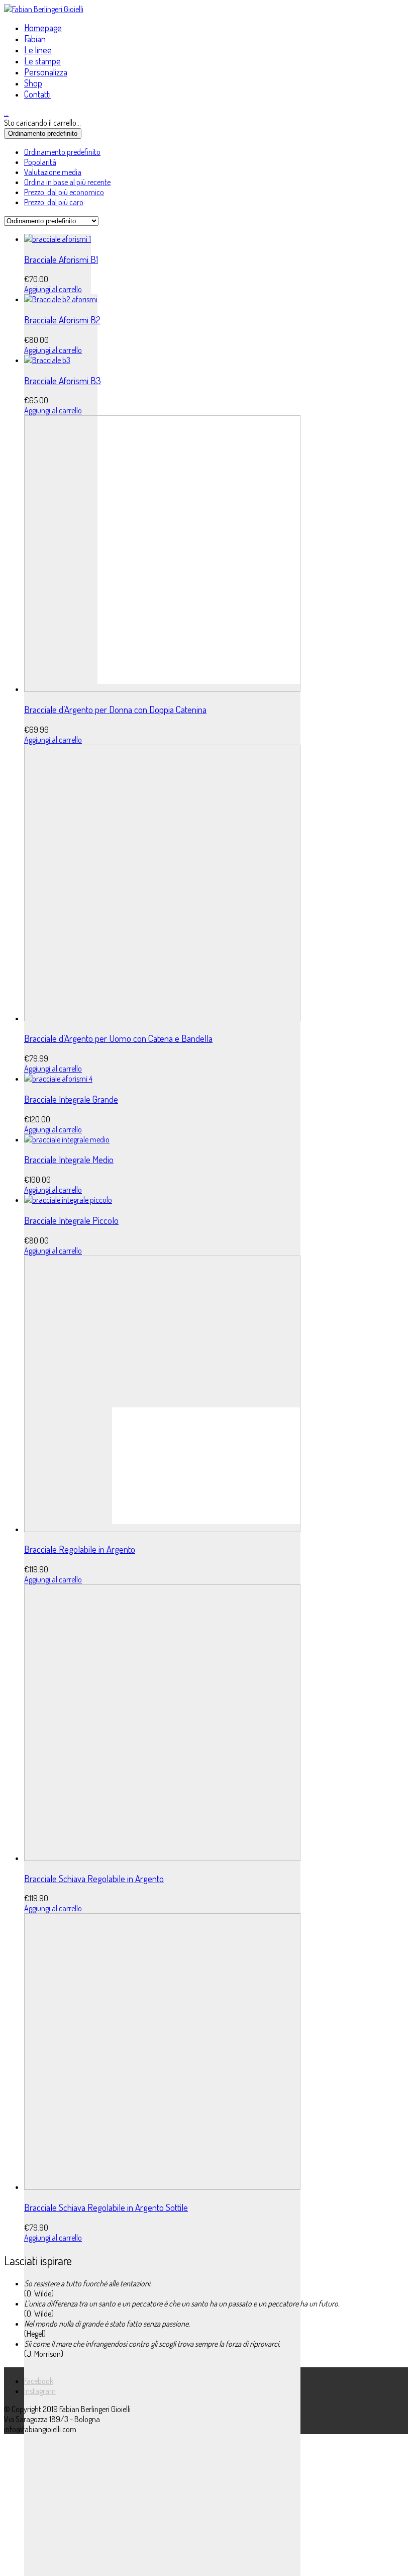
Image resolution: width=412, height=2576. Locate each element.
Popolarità (40, 162)
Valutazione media (53, 172)
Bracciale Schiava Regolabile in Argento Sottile (106, 2207)
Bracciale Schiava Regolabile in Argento (94, 1878)
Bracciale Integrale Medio (69, 1159)
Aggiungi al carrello (53, 289)
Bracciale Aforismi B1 (61, 259)
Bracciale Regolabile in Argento (80, 1549)
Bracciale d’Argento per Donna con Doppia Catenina (115, 709)
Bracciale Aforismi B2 (62, 320)
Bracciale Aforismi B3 (63, 380)
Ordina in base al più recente (67, 182)
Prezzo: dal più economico (64, 192)
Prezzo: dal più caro (54, 202)
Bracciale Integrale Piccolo (71, 1220)
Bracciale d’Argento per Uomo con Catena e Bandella (118, 1038)
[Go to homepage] (44, 9)
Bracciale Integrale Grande (71, 1099)
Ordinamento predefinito (62, 152)
